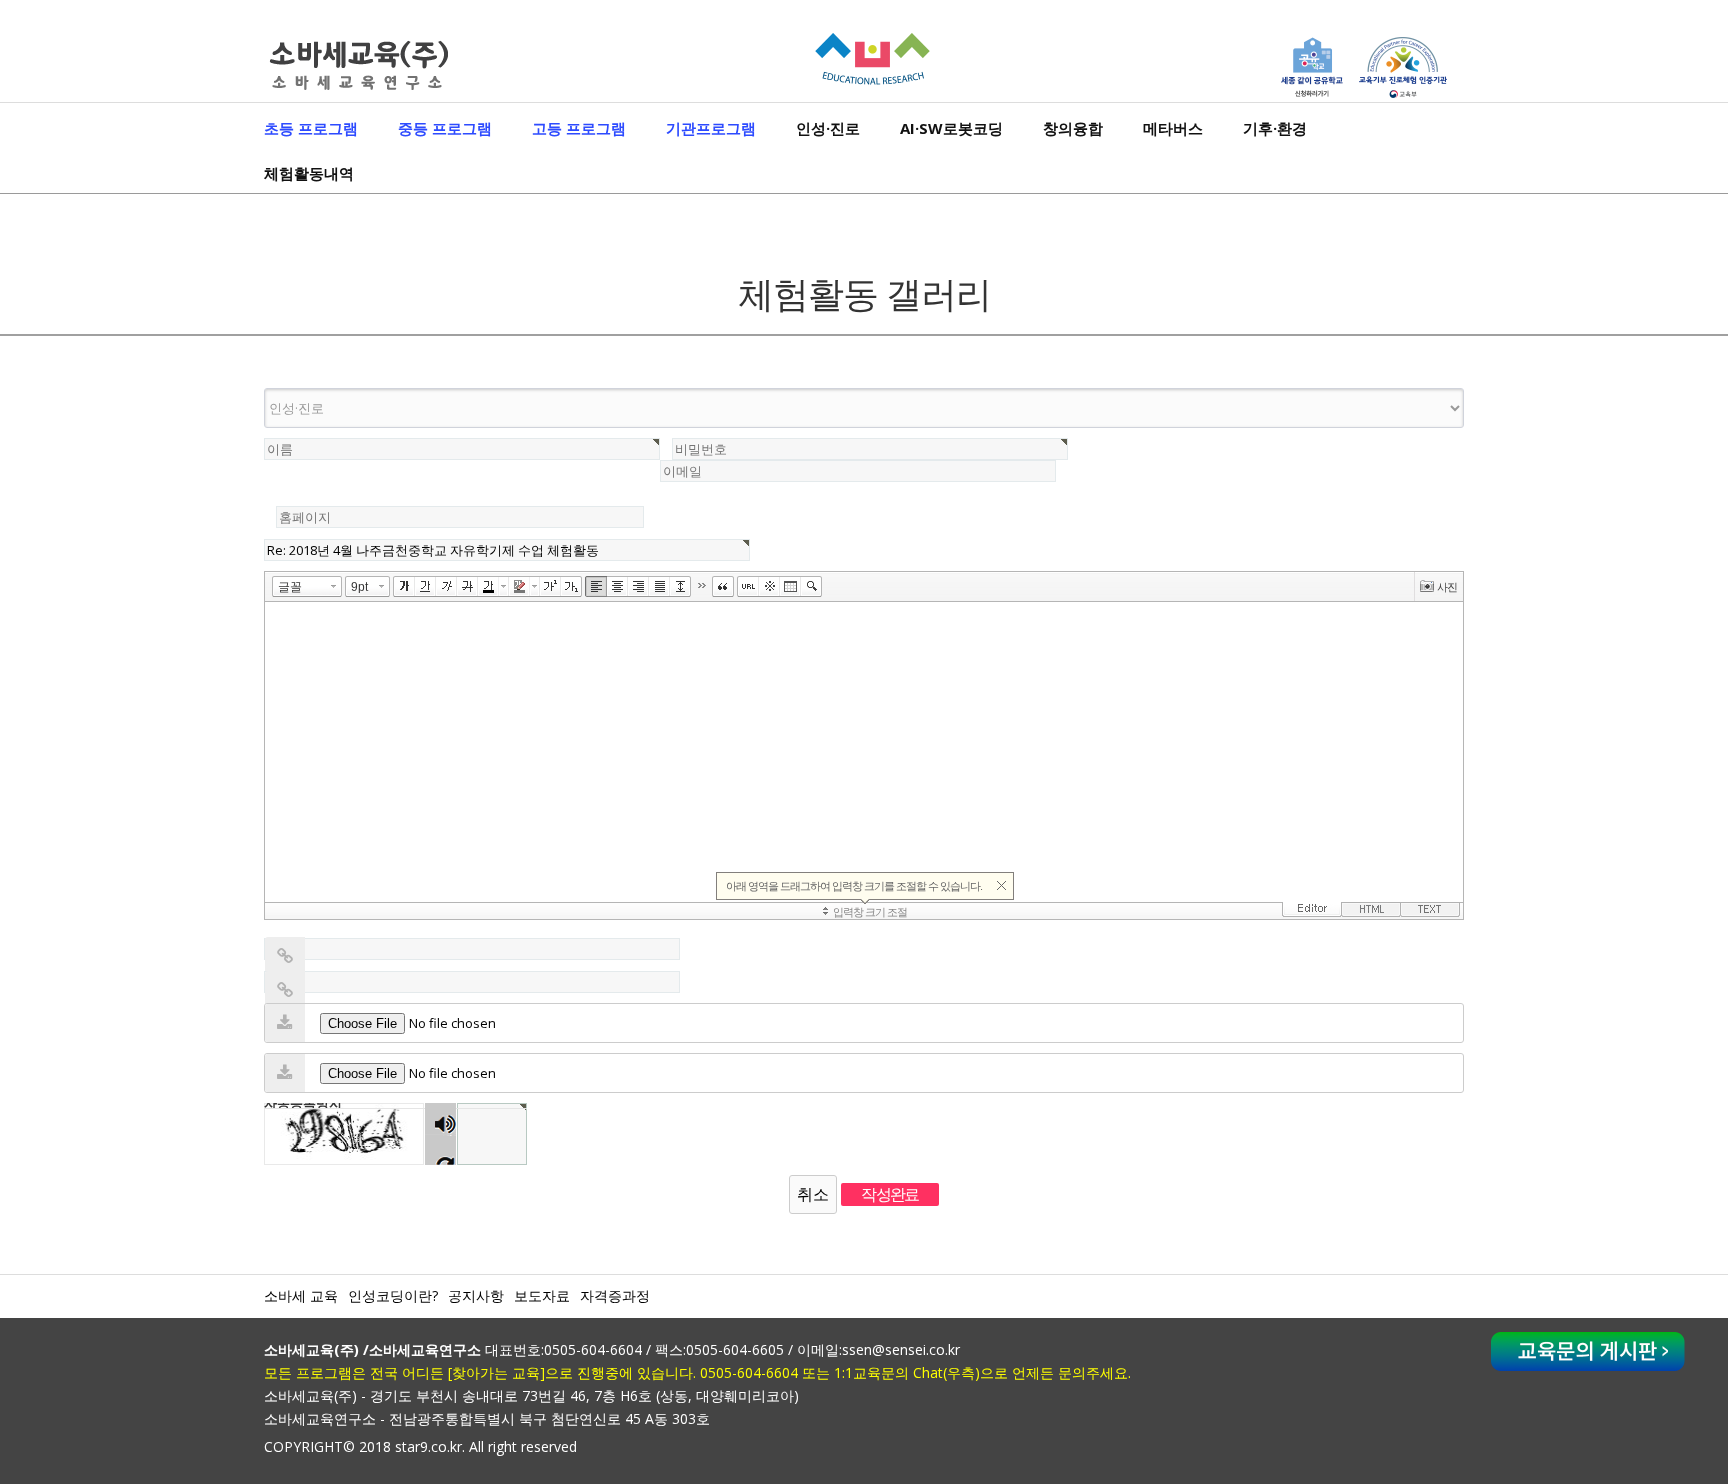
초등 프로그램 (311, 128)
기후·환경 (1275, 128)
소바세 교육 (301, 1295)
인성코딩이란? (393, 1295)
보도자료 (542, 1295)
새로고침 (440, 1149)
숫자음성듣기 (441, 1119)
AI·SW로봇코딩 (951, 128)
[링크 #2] (285, 990)
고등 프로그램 (579, 128)
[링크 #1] (285, 956)
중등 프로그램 (445, 128)
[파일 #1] (285, 1023)
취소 (813, 1194)
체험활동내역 (309, 173)
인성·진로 (828, 128)
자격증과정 (615, 1295)
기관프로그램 (711, 128)
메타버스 (1173, 128)
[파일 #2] (285, 1073)
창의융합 (1073, 128)
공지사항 (476, 1295)
